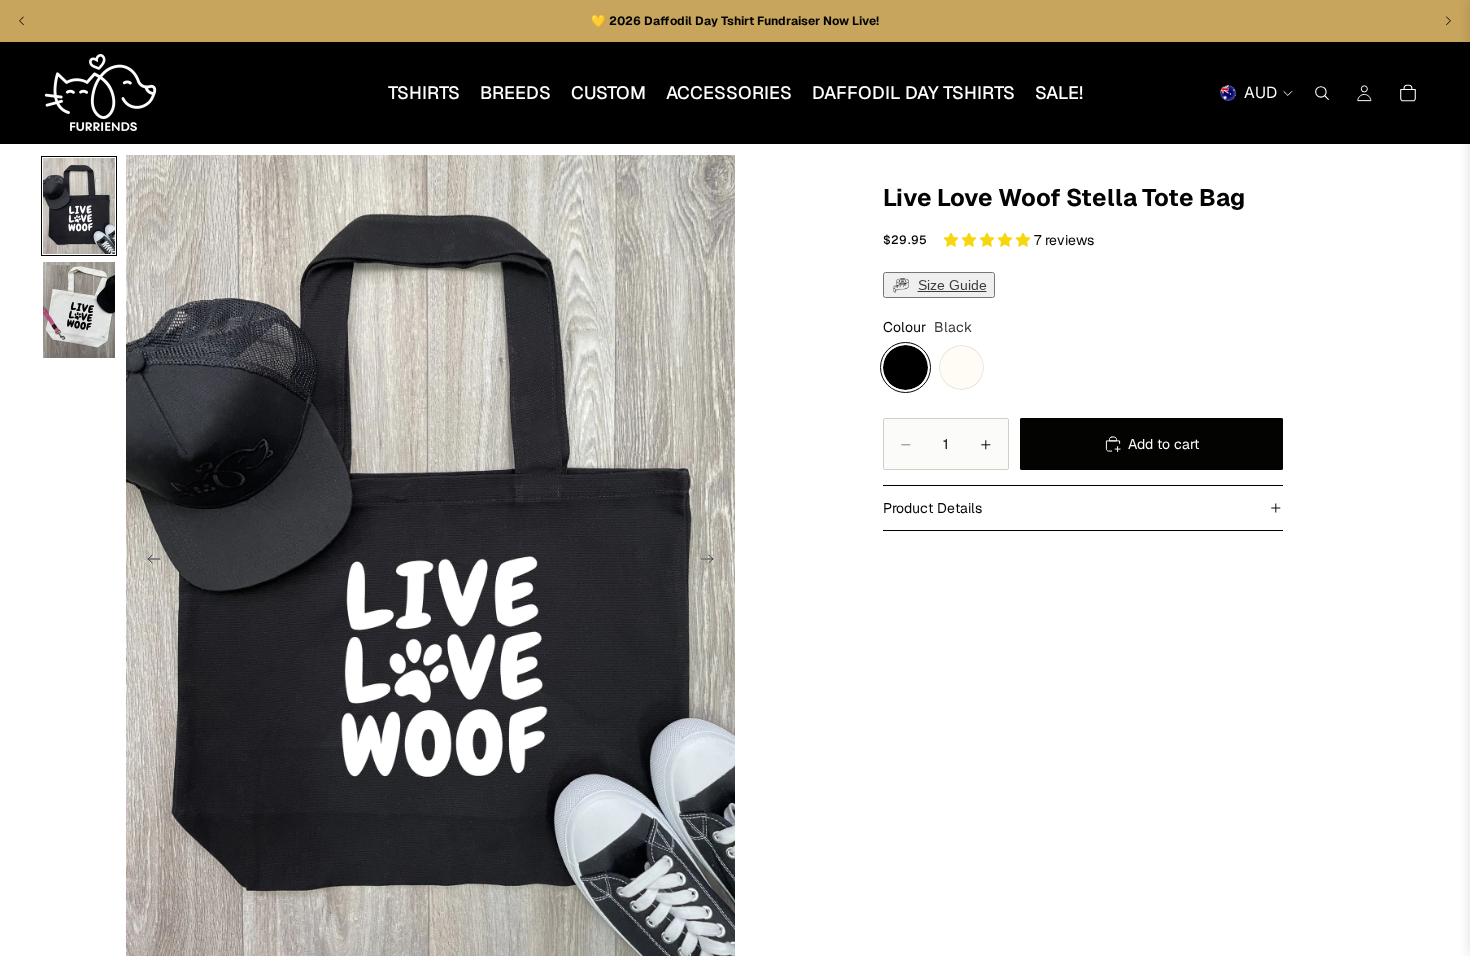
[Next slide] (713, 562)
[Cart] (1408, 93)
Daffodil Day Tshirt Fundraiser (733, 21)
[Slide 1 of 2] (79, 206)
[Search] (1322, 93)
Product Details (932, 508)
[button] (989, 240)
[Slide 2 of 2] (79, 310)
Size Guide (952, 285)
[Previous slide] (148, 562)
